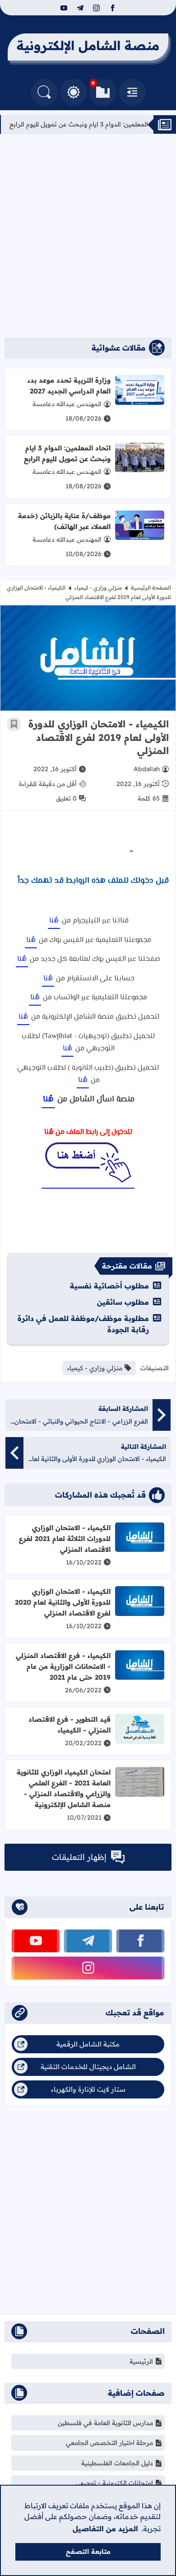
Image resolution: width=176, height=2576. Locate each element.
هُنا (54, 921)
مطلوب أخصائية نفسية (109, 1286)
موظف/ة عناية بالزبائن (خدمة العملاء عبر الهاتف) (64, 521)
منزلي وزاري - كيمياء (98, 588)
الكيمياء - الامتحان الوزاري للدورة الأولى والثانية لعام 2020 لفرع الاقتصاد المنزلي (63, 1602)
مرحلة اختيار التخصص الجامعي (109, 2443)
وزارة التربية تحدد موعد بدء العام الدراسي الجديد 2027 (69, 386)
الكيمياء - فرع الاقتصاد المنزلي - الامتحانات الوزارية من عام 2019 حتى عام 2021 (63, 1666)
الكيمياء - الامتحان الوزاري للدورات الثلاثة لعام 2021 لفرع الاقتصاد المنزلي (65, 1539)
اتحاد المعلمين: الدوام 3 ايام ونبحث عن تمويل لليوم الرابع (67, 453)
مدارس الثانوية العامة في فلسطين (105, 2423)
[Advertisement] (88, 236)
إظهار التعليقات (79, 1857)
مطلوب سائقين (123, 1302)
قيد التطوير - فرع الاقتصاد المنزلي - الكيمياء (69, 1725)
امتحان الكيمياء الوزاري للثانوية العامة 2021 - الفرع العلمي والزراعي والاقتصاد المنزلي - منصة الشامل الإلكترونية (64, 1788)
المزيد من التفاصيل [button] (105, 2529)
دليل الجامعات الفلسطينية (117, 2463)
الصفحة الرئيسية (151, 588)
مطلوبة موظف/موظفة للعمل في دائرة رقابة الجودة (83, 1324)
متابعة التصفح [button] (88, 2552)
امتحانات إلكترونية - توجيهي (114, 2483)
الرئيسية (141, 2361)
